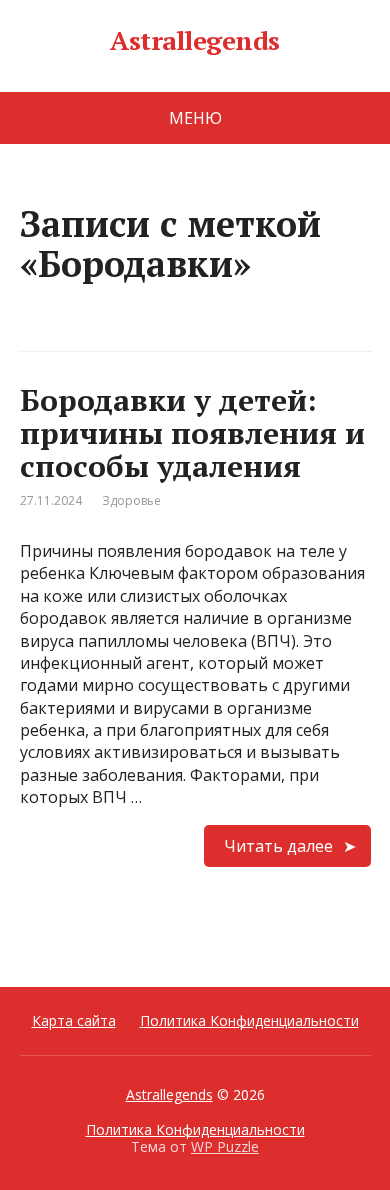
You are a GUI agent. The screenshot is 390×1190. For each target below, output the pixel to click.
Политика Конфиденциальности (249, 1020)
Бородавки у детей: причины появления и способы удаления (192, 433)
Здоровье (131, 500)
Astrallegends (194, 41)
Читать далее (278, 846)
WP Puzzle (225, 1146)
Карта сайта (74, 1020)
